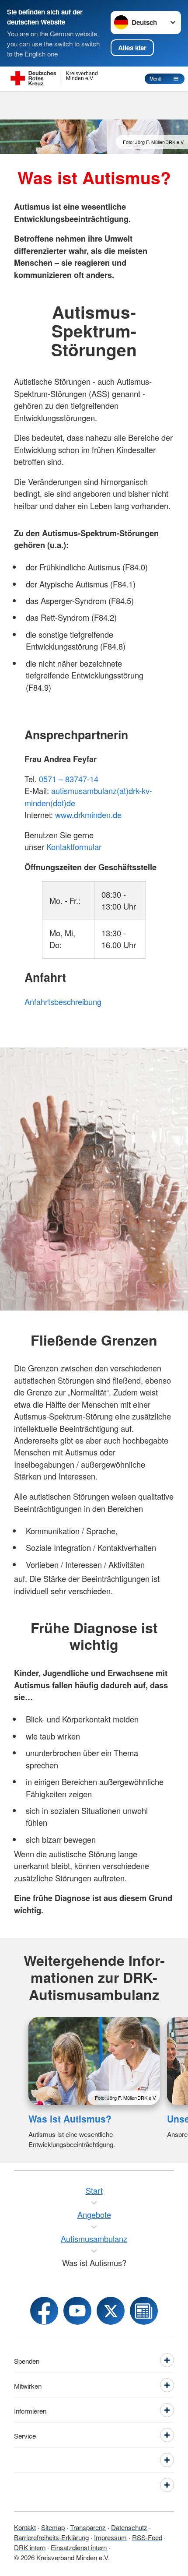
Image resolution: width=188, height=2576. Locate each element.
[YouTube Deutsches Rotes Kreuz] (77, 2311)
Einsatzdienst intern (79, 2547)
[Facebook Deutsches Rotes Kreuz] (44, 2311)
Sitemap (53, 2527)
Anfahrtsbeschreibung (63, 1002)
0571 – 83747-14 (69, 779)
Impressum (110, 2537)
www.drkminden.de (88, 815)
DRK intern (30, 2547)
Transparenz (88, 2527)
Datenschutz (129, 2527)
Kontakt (25, 2527)
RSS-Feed (147, 2537)
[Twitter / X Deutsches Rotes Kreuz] (111, 2311)
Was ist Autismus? (70, 2119)
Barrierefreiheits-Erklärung (51, 2537)
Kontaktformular (74, 847)
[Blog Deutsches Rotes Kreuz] (144, 2311)
